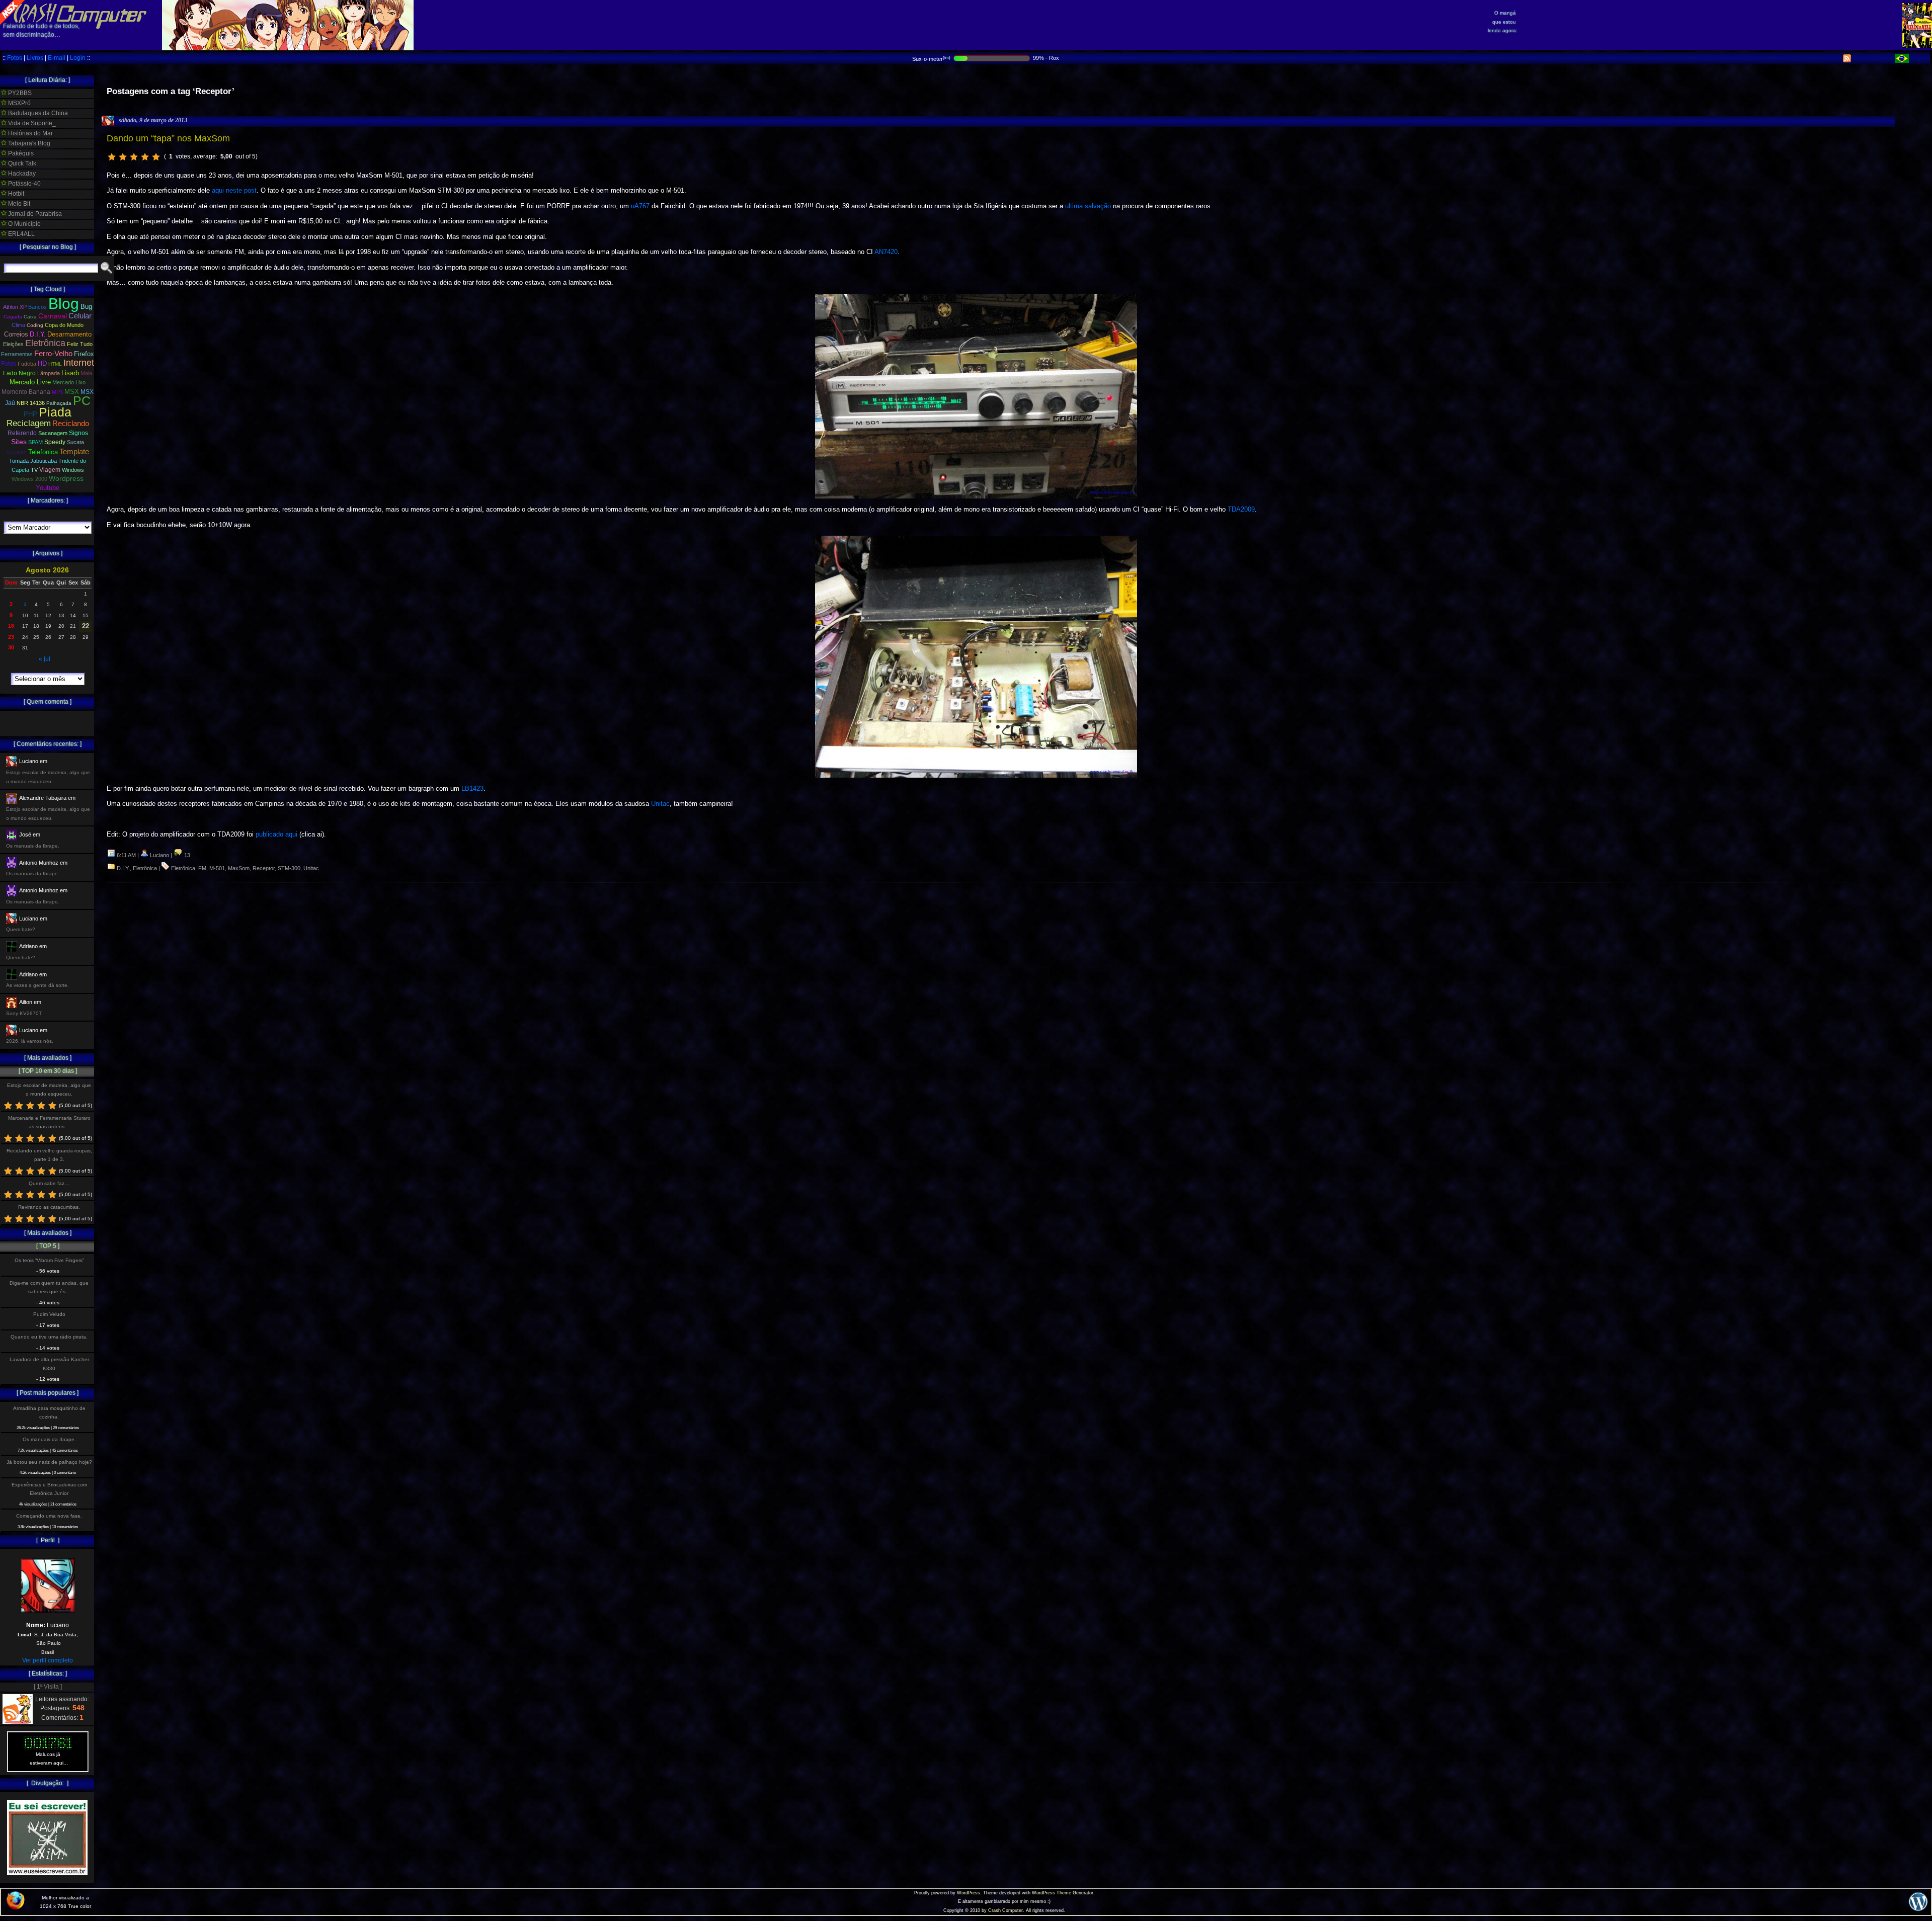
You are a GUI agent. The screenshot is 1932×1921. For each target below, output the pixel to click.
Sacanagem (53, 433)
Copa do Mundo (64, 325)
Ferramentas (17, 354)
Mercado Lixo (69, 382)
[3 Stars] (134, 157)
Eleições (13, 344)
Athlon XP (15, 307)
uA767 (640, 206)
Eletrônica (145, 868)
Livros (35, 58)
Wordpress (66, 478)
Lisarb (70, 373)
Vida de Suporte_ (31, 123)
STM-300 (289, 868)
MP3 (57, 392)
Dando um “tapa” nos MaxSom (168, 138)
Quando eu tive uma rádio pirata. (49, 1337)
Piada (55, 412)
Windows (73, 470)
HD (42, 363)
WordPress (969, 1893)
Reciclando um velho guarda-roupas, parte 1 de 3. (49, 1155)
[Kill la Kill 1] (1917, 46)
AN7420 (886, 252)
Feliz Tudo (80, 344)
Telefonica (43, 452)
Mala (86, 373)
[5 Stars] (156, 157)
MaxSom (239, 868)
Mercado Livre (30, 382)
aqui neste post (234, 190)
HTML (55, 364)
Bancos (37, 307)
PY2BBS (19, 93)
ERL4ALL (21, 234)
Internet (79, 363)
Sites (19, 442)
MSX (72, 392)
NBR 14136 (31, 403)
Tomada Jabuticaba (33, 461)
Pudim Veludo (49, 1314)
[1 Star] (112, 157)
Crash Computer (1005, 1910)
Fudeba (27, 364)
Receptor (264, 868)
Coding (35, 325)
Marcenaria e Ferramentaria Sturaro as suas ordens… (49, 1122)
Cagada (13, 317)
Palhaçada (59, 403)
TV (34, 470)
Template (74, 451)
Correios (16, 334)
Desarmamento (69, 335)
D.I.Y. (123, 868)
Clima (18, 325)
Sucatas (17, 452)
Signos (78, 433)
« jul (45, 659)
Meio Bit (18, 204)
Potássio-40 (24, 184)
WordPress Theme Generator (1063, 1893)
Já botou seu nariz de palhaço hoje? (49, 1462)
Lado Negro (19, 373)
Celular (80, 316)
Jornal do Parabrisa (34, 214)
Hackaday (21, 174)
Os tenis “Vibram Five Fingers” (49, 1260)
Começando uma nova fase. (49, 1516)
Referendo (22, 433)
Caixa (30, 317)
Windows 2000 (29, 479)
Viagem (50, 470)
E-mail (57, 58)
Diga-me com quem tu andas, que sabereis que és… (49, 1287)
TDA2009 (1241, 509)
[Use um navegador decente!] (16, 1907)
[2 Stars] (123, 157)
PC (82, 400)
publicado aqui (276, 834)
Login (78, 58)
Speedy (55, 442)
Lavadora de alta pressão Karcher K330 (49, 1364)
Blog (64, 304)
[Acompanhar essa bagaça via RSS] (1847, 60)
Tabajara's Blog (28, 143)
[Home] (73, 20)
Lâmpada (49, 373)
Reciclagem (29, 423)
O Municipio (24, 224)
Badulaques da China (37, 113)
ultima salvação (1088, 206)
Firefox (84, 354)
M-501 (217, 868)
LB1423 (472, 788)
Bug (86, 307)
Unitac (660, 804)
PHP (30, 414)
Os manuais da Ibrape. (49, 1439)
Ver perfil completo (48, 1660)
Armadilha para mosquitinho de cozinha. (49, 1412)
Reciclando (71, 423)
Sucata (75, 442)
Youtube (48, 488)
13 (186, 855)
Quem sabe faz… (49, 1183)
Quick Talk (21, 163)
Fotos (15, 58)
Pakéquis (20, 153)
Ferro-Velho (53, 353)
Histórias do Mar (30, 133)
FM (202, 868)
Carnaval (53, 316)
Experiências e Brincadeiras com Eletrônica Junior (49, 1489)
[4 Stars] (145, 157)
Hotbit (15, 194)
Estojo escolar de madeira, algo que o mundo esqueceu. (49, 1090)
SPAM (35, 442)
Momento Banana (26, 392)
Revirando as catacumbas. (49, 1207)
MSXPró (19, 103)
